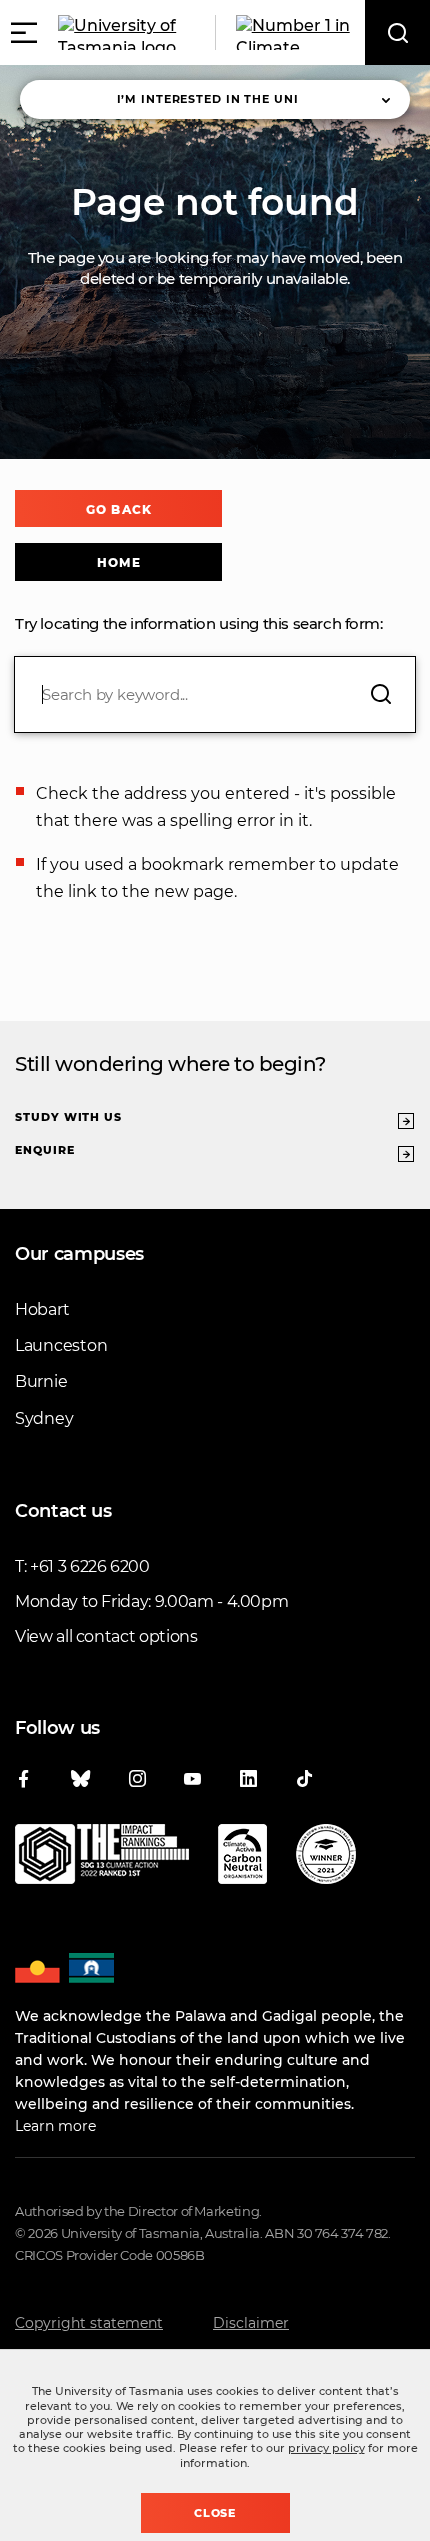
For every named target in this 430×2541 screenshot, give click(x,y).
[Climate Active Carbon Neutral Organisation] (242, 1858)
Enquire (45, 1150)
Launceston (61, 1345)
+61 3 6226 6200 (90, 1566)
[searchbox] (215, 694)
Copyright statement (89, 2323)
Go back (118, 509)
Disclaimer (251, 2323)
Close (215, 2513)
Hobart (42, 1309)
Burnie (41, 1381)
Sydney (44, 1418)
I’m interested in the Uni (208, 99)
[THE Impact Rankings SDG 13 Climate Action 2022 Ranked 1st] (102, 1858)
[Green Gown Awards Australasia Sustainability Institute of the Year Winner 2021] (326, 1858)
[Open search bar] (397, 32)
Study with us (68, 1117)
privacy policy (326, 2448)
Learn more (55, 2126)
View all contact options (106, 1636)
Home (118, 562)
